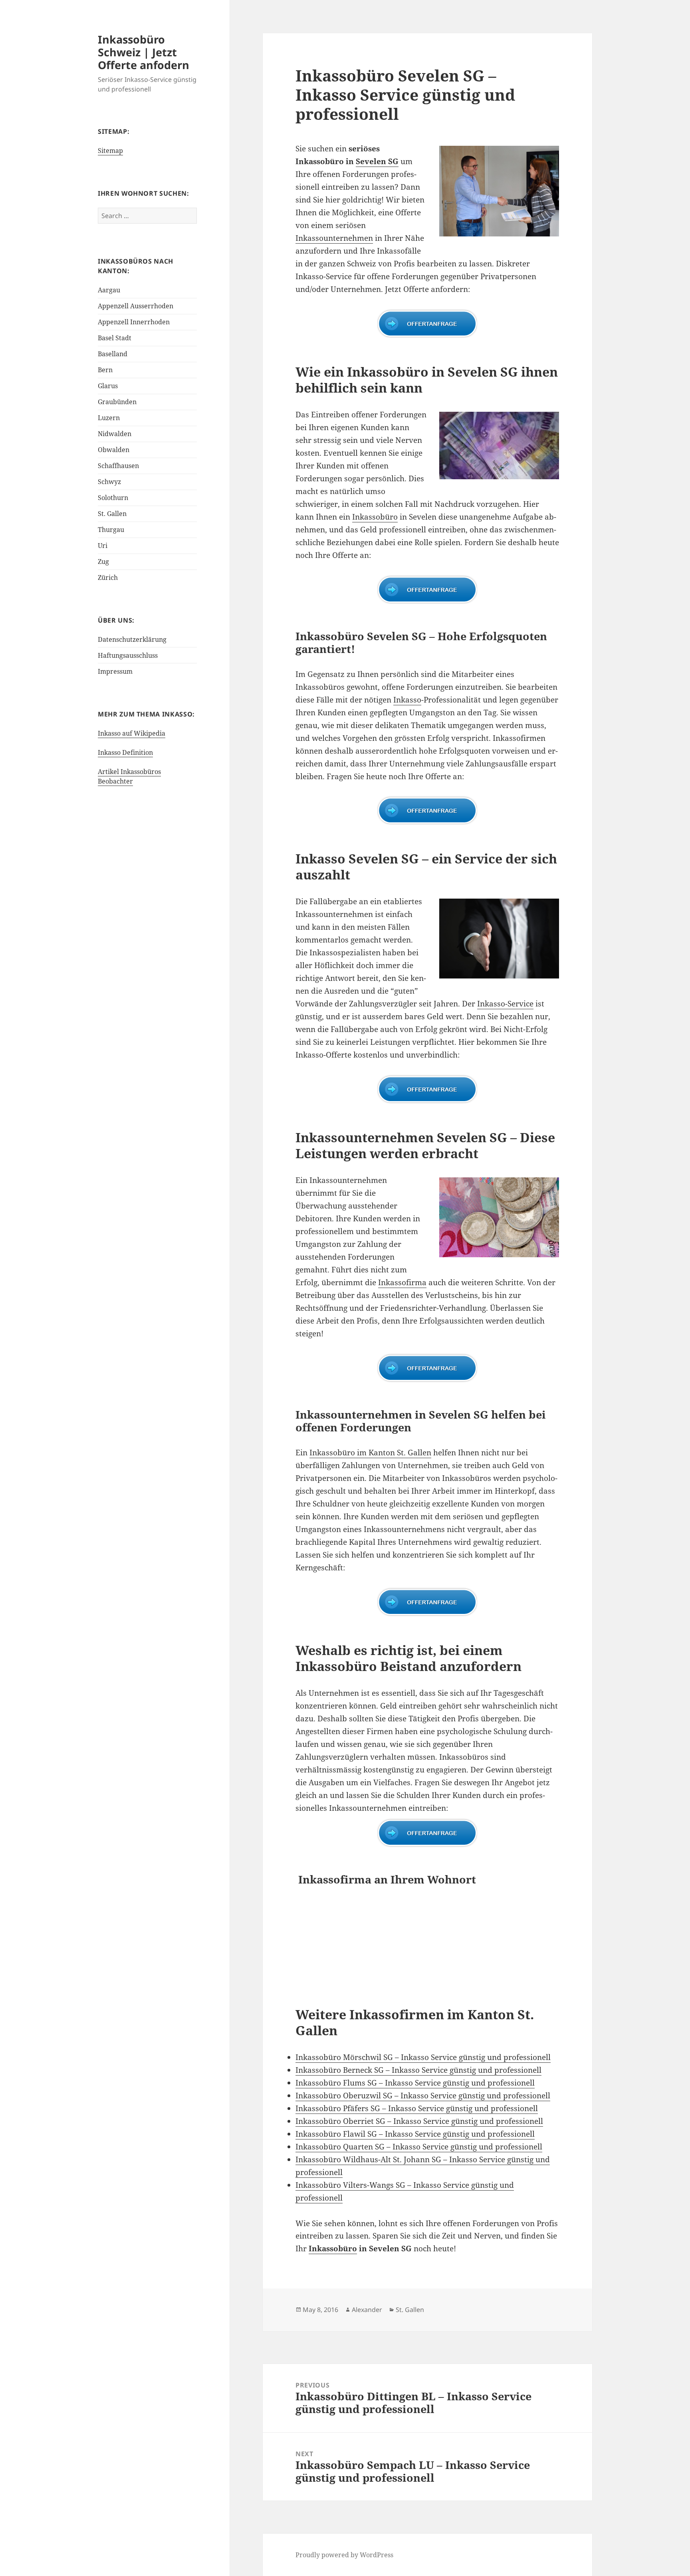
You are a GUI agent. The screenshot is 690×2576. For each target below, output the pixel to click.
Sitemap (110, 151)
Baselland (113, 354)
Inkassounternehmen (334, 238)
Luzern (109, 418)
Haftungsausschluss (128, 655)
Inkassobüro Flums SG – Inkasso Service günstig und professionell (415, 2083)
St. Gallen (112, 514)
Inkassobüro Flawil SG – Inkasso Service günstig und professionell (415, 2134)
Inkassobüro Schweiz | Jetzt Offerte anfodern (144, 52)
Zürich (108, 578)
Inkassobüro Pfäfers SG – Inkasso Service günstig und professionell (417, 2108)
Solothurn (113, 498)
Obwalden (114, 450)
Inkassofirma (402, 1282)
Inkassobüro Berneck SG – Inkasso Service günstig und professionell (418, 2070)
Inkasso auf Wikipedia (132, 733)
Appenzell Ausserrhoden (136, 306)
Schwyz (109, 482)
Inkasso (407, 700)
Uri (103, 546)
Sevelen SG (377, 161)
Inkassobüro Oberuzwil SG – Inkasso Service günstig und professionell (423, 2096)
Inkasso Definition (125, 752)
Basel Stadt (115, 338)
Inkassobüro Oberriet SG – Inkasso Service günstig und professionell (419, 2121)
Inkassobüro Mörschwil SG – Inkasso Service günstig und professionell (423, 2057)
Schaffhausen (118, 466)
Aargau (109, 290)
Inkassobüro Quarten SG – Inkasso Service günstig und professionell (419, 2147)
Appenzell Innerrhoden (134, 322)
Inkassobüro (375, 517)
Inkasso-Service (505, 1004)
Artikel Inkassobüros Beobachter (129, 776)
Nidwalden (115, 434)
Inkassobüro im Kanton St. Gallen (370, 1453)
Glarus (108, 386)
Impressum (115, 671)
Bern (105, 370)
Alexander (367, 2310)
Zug (103, 562)
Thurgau (111, 530)
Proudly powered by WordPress (344, 2555)
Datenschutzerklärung (132, 639)
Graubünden (117, 402)
